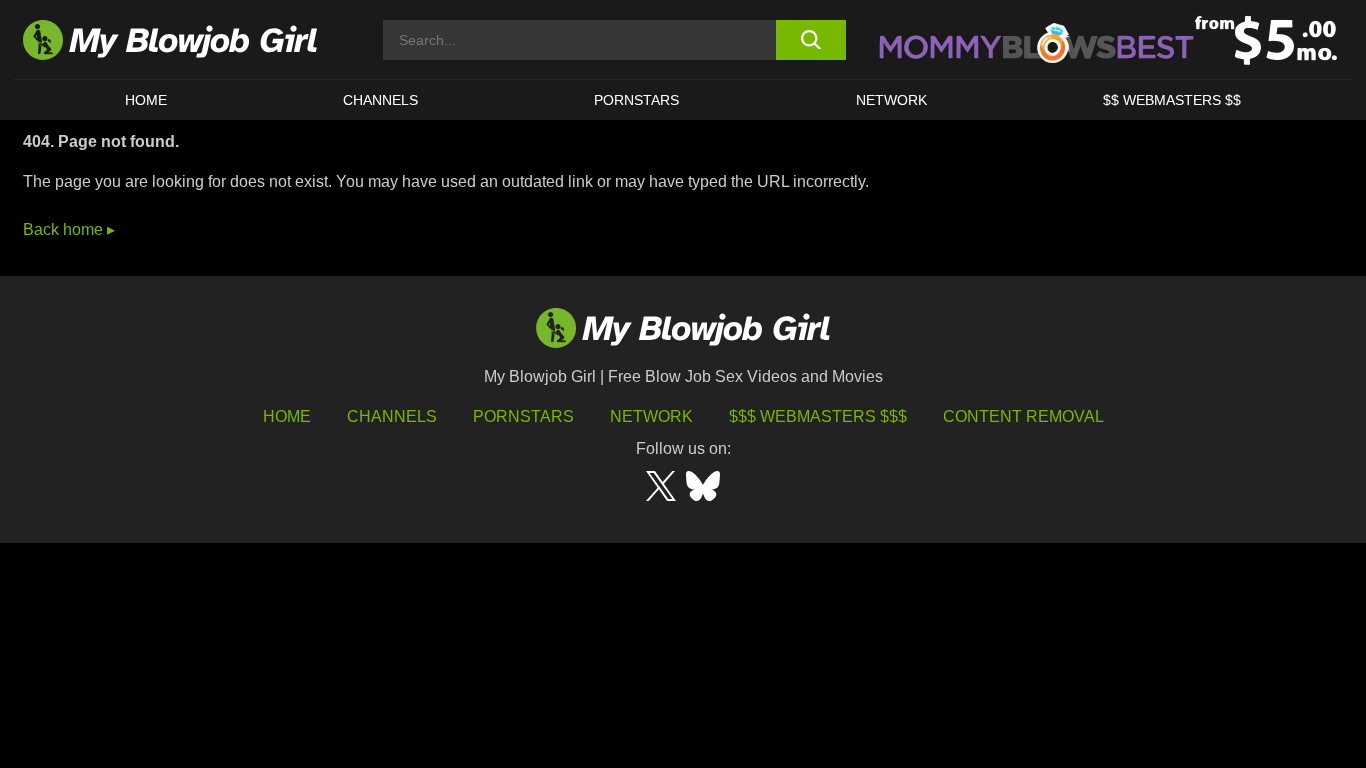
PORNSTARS (636, 100)
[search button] (810, 40)
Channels (392, 416)
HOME (146, 100)
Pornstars (523, 416)
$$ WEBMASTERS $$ (1172, 100)
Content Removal (1023, 416)
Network (891, 100)
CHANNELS (380, 100)
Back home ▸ (69, 229)
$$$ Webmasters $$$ (818, 416)
